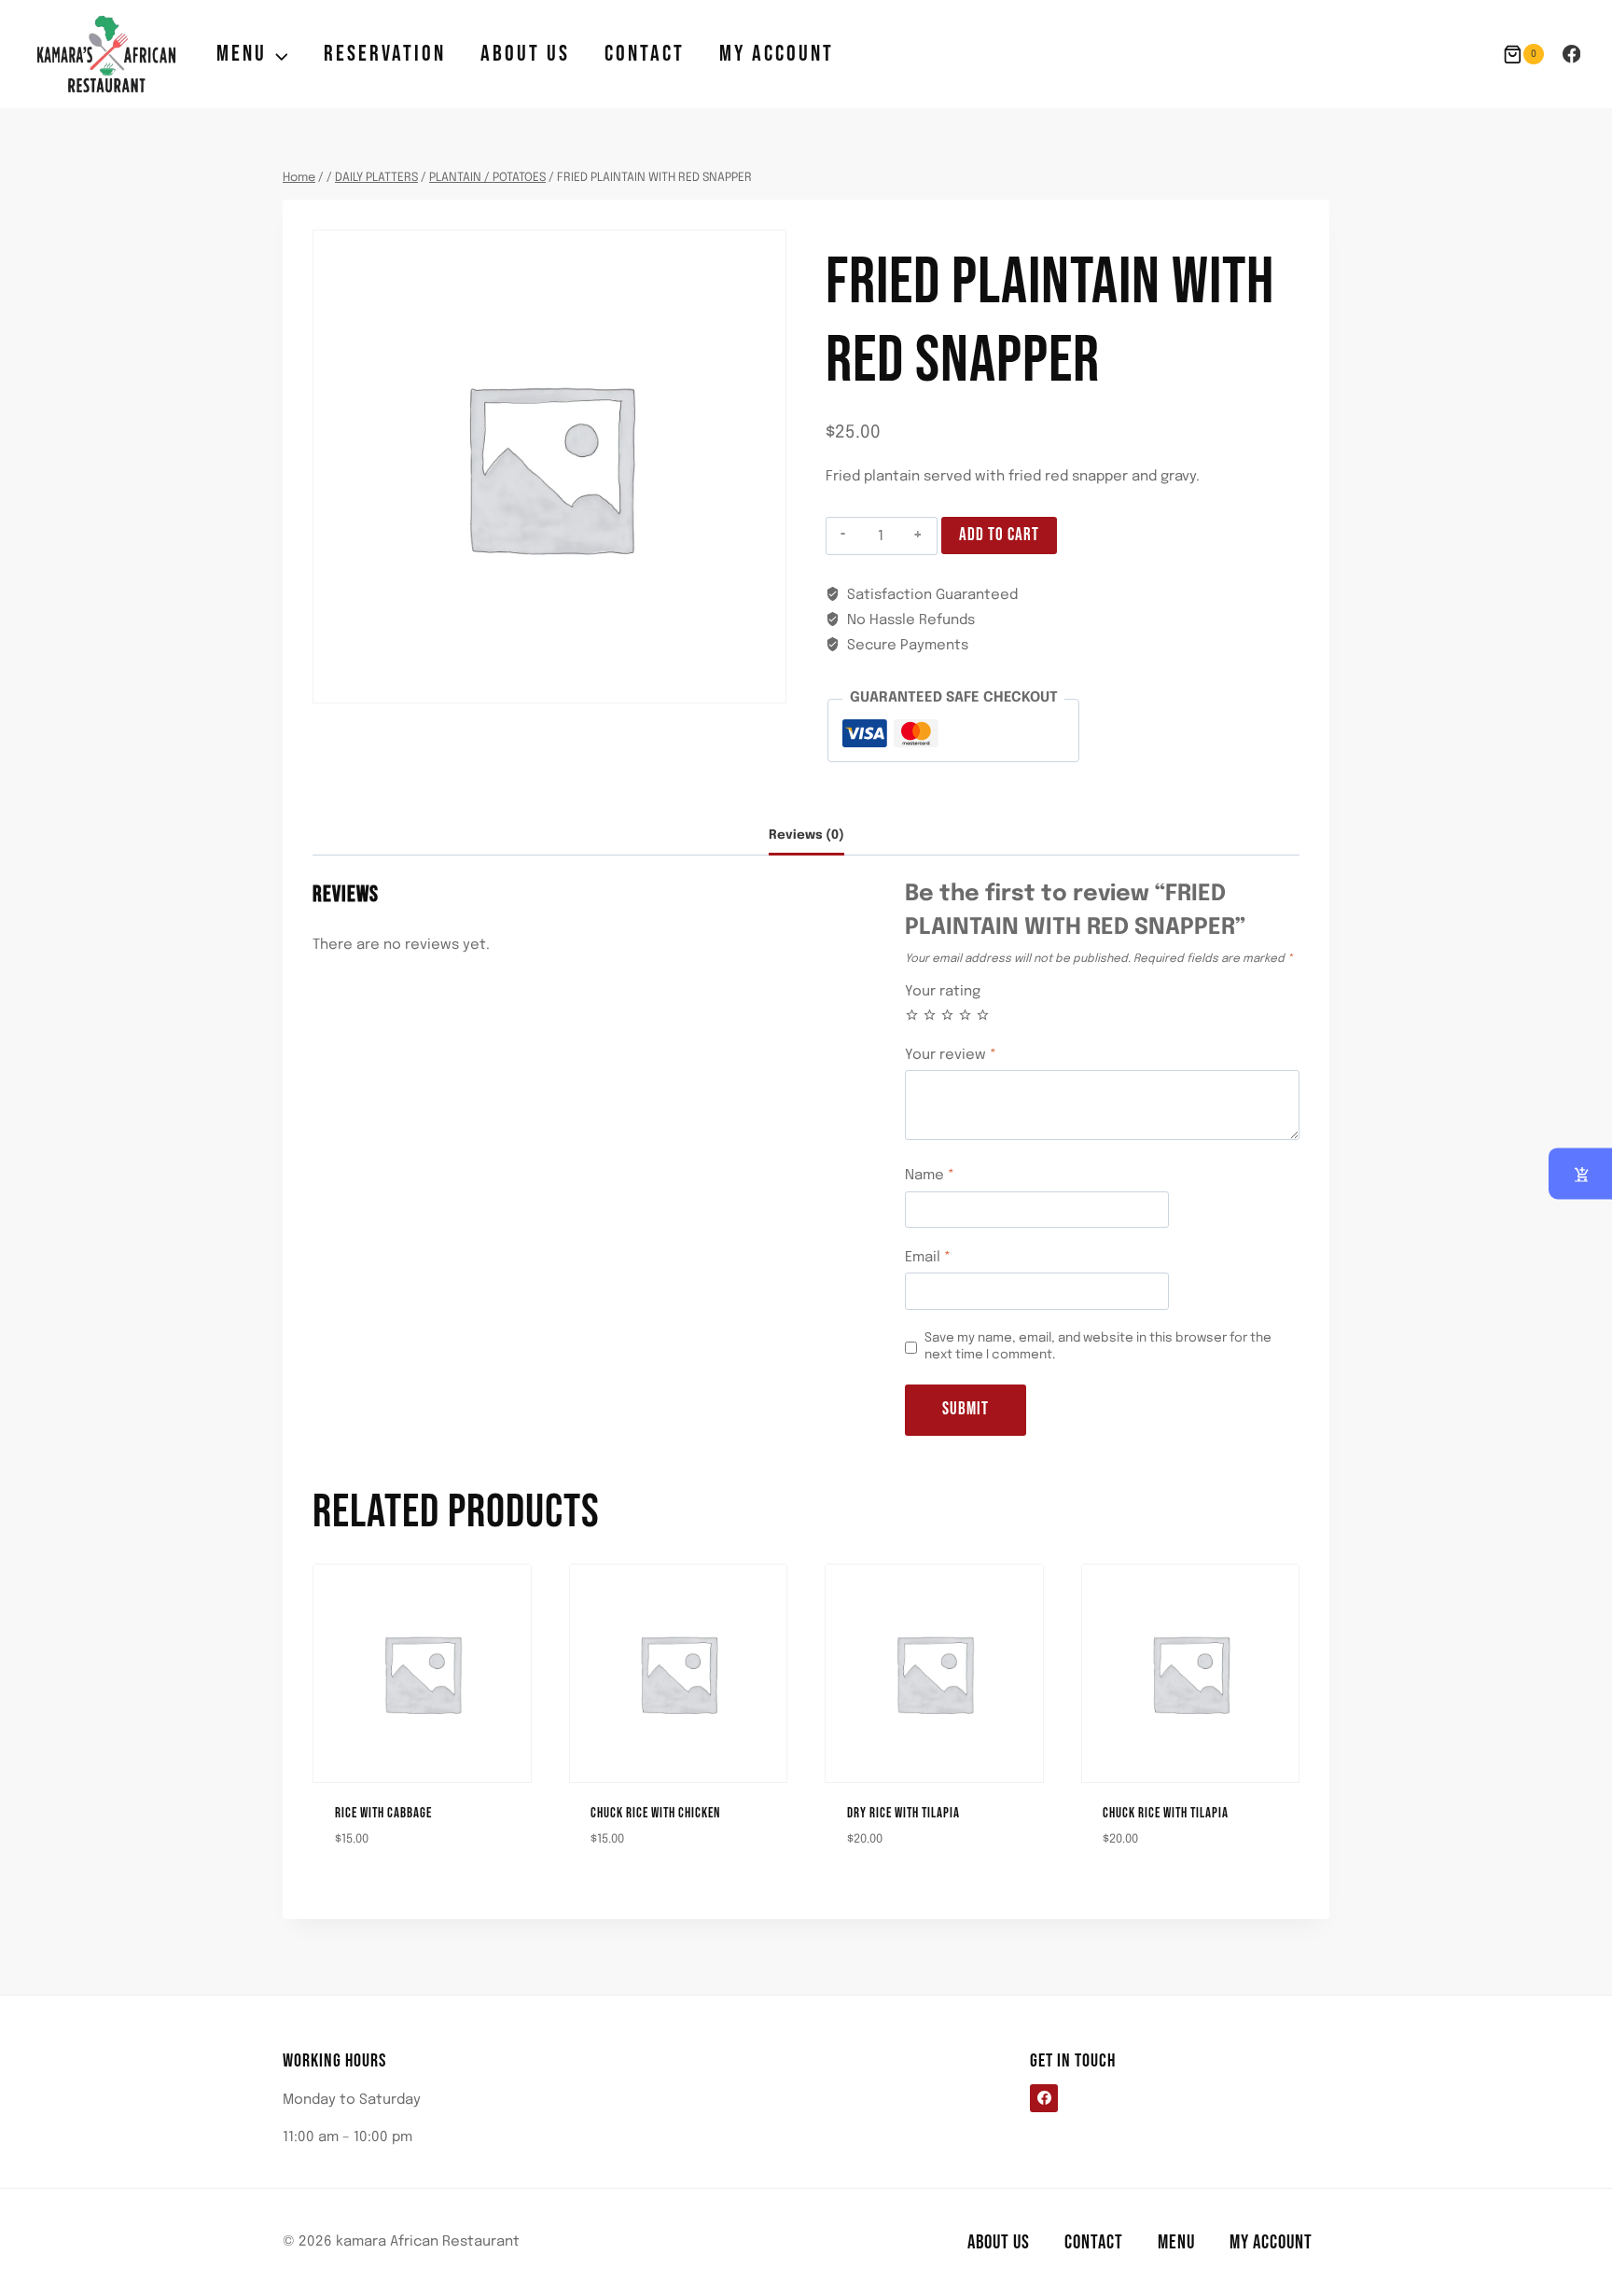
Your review (951, 1055)
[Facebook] (1571, 54)
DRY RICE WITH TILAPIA (903, 1813)
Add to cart (999, 535)
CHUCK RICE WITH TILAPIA (1166, 1813)
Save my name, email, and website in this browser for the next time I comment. (1098, 1346)
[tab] (806, 836)
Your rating (943, 992)
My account (777, 54)
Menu (1176, 2242)
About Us (525, 54)
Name (930, 1176)
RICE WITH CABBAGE (383, 1813)
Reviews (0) (806, 835)
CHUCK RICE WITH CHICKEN (655, 1813)
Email (928, 1258)
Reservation (385, 54)
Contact (645, 54)
